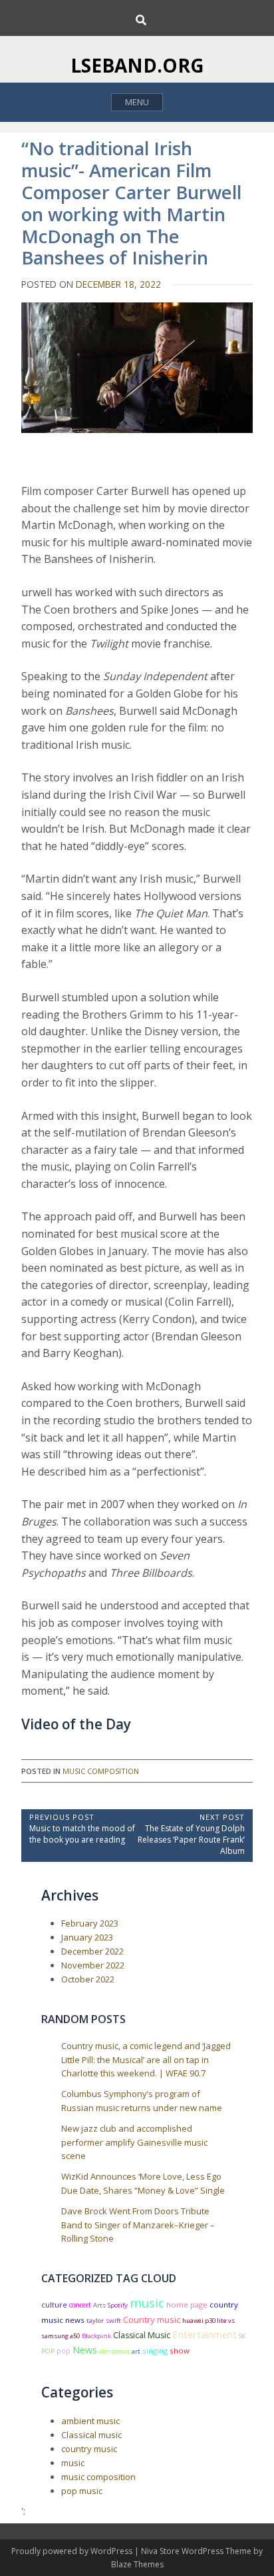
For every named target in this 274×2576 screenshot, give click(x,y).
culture (54, 2305)
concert (80, 2305)
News (85, 2350)
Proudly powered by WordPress (73, 2551)
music (147, 2303)
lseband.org (137, 65)
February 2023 (90, 1923)
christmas (114, 2351)
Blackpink (96, 2336)
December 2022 (92, 1951)
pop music (82, 2491)
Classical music (91, 2435)
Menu (137, 102)
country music (89, 2449)
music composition (101, 1771)
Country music (152, 2320)
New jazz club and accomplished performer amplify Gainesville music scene (134, 2142)
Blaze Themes (137, 2564)
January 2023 (87, 1937)
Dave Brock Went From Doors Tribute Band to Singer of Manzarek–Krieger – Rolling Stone (138, 2225)
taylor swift (104, 2321)
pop (64, 2351)
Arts (99, 2305)
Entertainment (205, 2334)
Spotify (118, 2305)
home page (187, 2305)
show (180, 2351)
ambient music (90, 2421)
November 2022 (93, 1965)
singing (155, 2351)
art (136, 2351)
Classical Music (142, 2335)
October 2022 (88, 1979)
